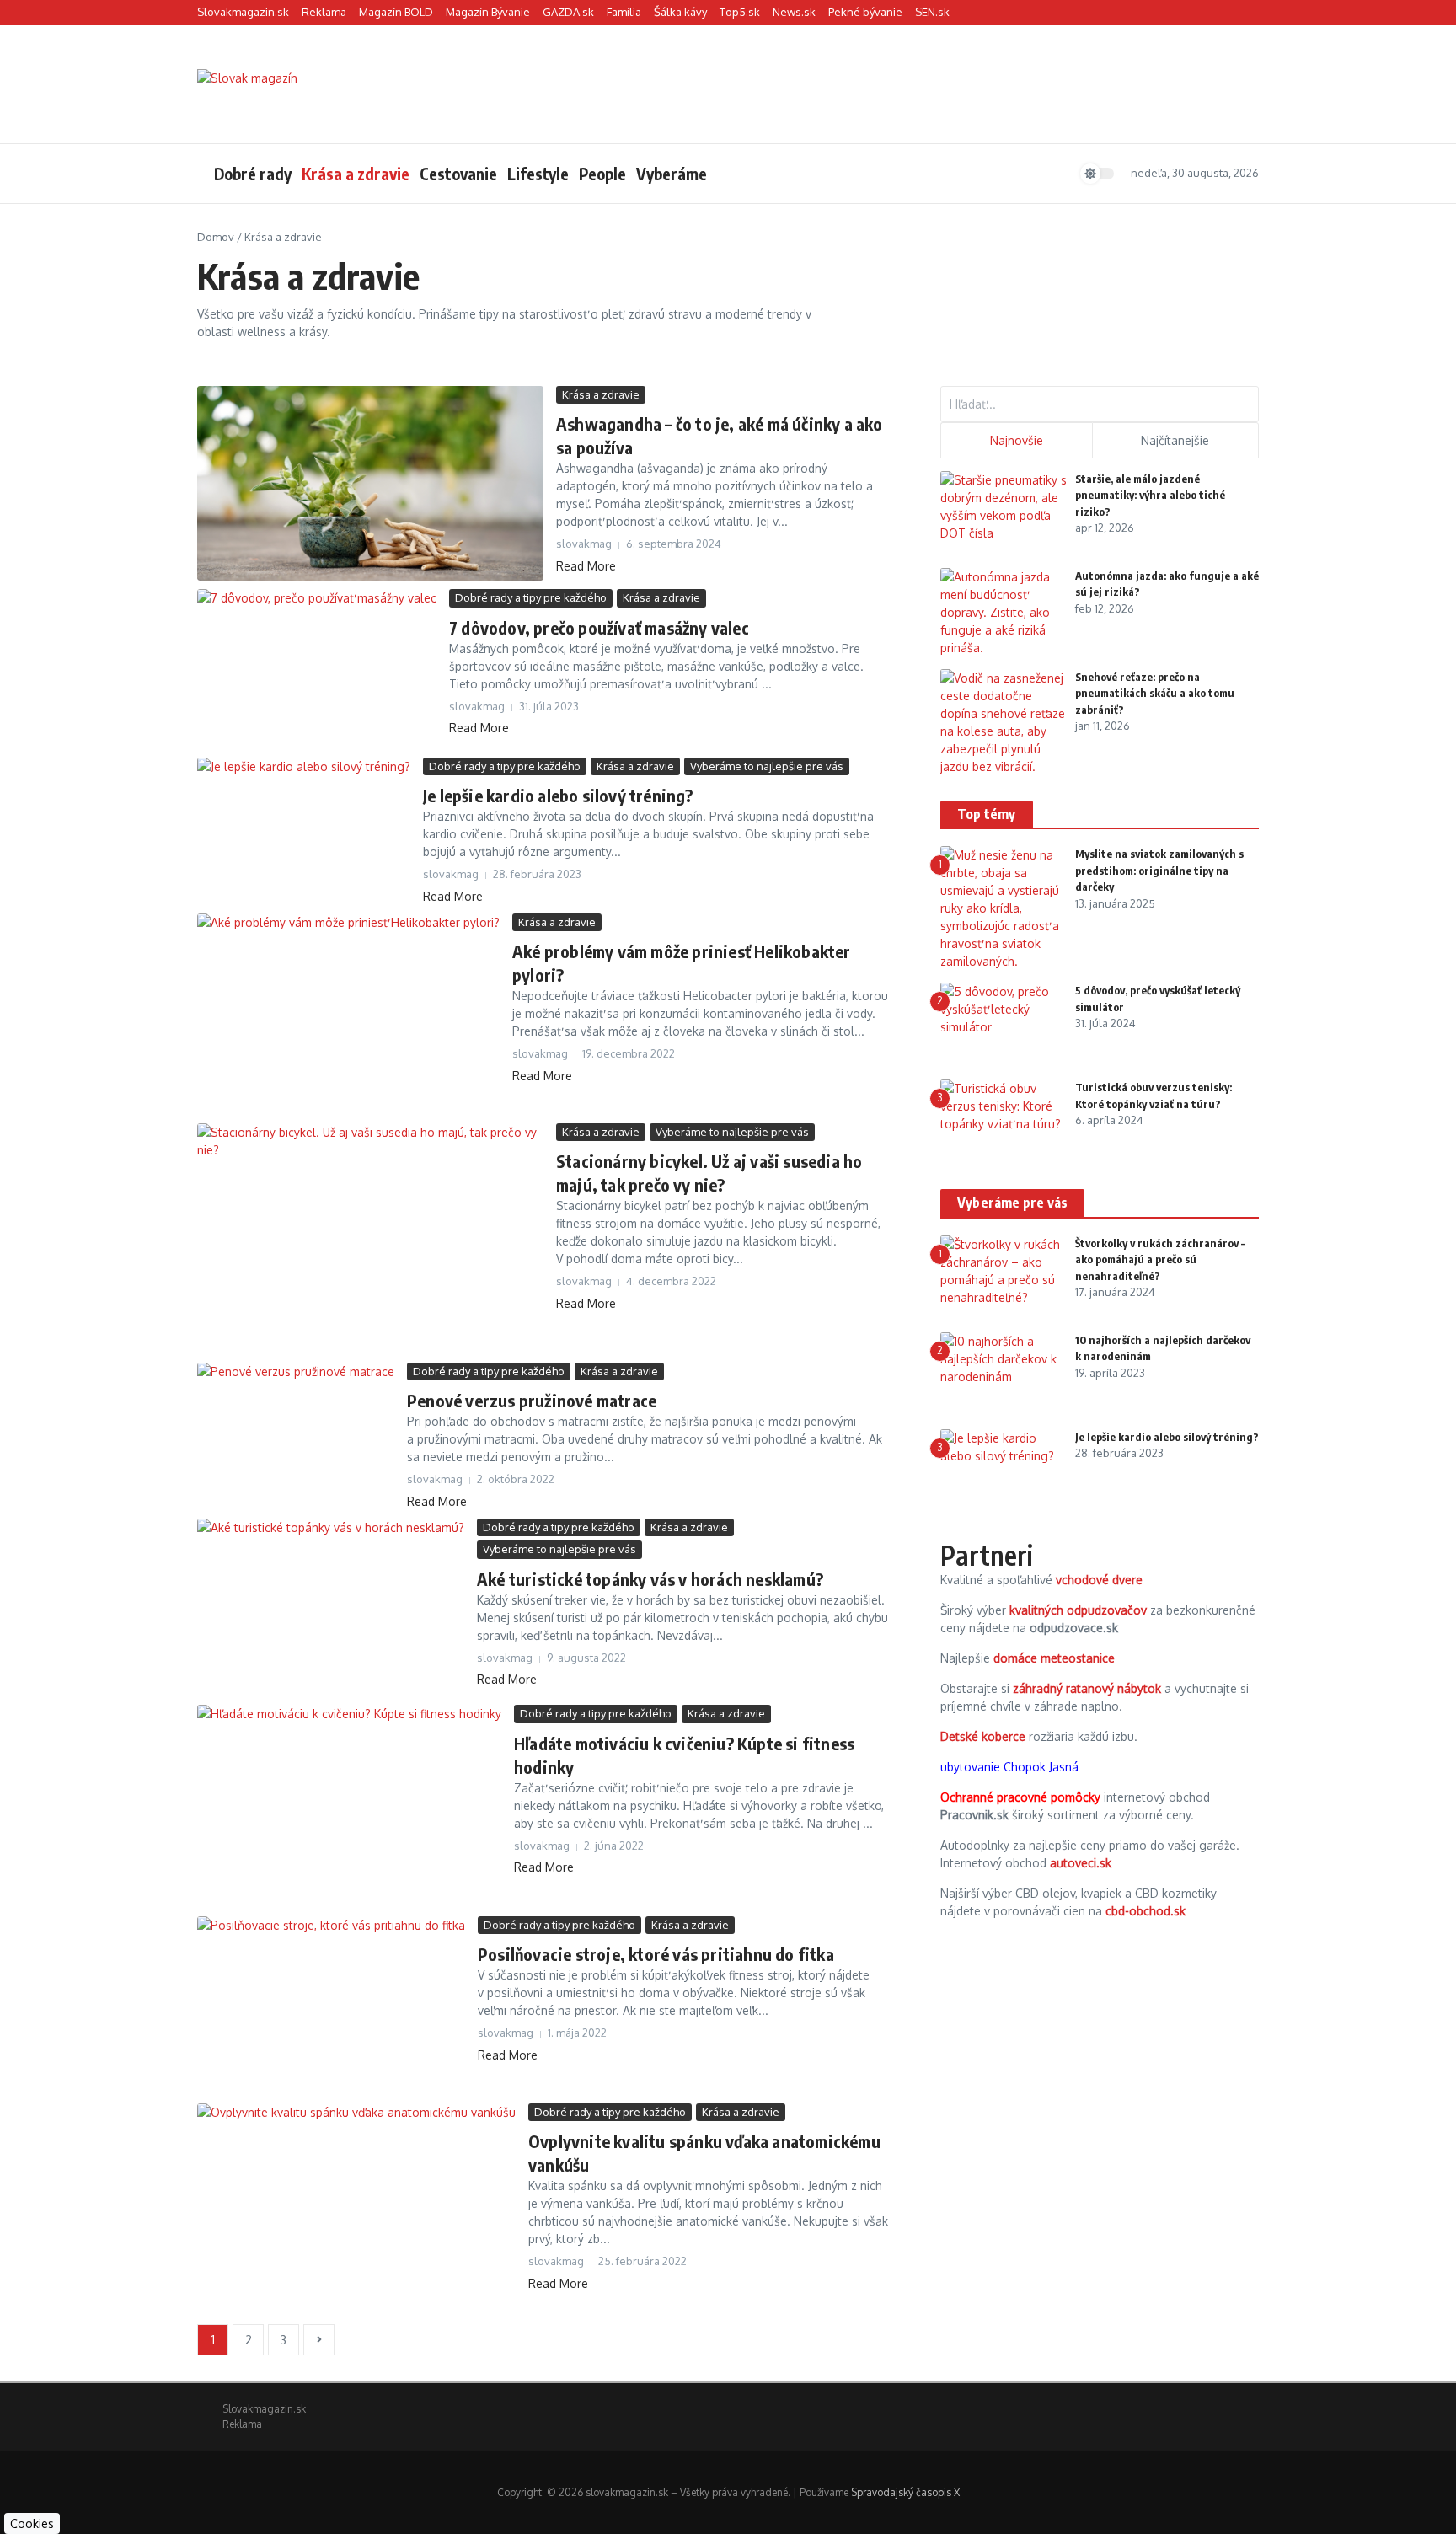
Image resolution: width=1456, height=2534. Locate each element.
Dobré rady (253, 174)
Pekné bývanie (865, 12)
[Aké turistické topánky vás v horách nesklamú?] (331, 1607)
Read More (586, 566)
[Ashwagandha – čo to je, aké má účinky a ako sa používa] (370, 483)
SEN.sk (932, 12)
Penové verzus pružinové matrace (532, 1400)
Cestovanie (458, 174)
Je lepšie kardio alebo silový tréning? (558, 795)
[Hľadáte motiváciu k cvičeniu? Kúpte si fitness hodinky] (349, 1806)
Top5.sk (740, 12)
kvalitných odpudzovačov (1078, 1610)
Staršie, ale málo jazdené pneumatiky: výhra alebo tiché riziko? (1150, 495)
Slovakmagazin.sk (243, 12)
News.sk (794, 12)
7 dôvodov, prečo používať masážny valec (599, 627)
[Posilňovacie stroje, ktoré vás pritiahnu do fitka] (331, 2006)
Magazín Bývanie (488, 12)
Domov (216, 237)
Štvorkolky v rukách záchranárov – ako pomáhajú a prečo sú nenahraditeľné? (1160, 1259)
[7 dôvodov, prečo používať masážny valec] (317, 669)
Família (624, 12)
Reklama (324, 12)
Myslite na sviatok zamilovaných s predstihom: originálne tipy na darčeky (1159, 870)
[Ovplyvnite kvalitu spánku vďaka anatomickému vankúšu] (356, 2210)
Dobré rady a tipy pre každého (531, 597)
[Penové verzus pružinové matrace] (296, 1428)
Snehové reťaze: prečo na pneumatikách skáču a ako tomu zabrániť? (1155, 693)
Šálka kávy (680, 12)
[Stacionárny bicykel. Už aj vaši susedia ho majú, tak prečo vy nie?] (370, 1239)
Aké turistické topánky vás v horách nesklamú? (650, 1579)
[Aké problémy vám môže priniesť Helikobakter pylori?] (348, 1014)
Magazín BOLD (396, 12)
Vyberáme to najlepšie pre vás (767, 766)
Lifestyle (538, 174)
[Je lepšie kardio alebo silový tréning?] (304, 829)
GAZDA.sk (568, 12)
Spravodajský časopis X (905, 2492)
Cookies (32, 2523)
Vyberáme (672, 174)
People (602, 174)
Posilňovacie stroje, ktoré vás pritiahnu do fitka (656, 1954)
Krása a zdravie (356, 174)
